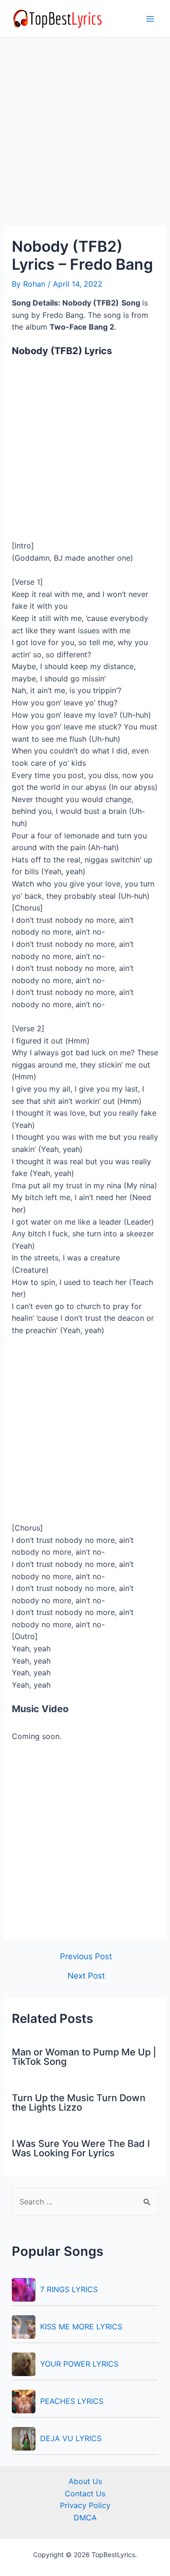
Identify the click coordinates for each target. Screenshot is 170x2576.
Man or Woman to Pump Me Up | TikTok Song (84, 2057)
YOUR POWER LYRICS (79, 2364)
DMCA (85, 2518)
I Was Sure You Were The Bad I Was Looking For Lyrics (81, 2148)
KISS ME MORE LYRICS (81, 2327)
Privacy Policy (85, 2505)
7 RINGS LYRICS (69, 2289)
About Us (85, 2481)
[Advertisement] (85, 138)
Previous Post (86, 1956)
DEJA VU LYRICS (71, 2438)
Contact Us (85, 2493)
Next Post (86, 1975)
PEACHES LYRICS (72, 2401)
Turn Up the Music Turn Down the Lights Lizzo (79, 2103)
